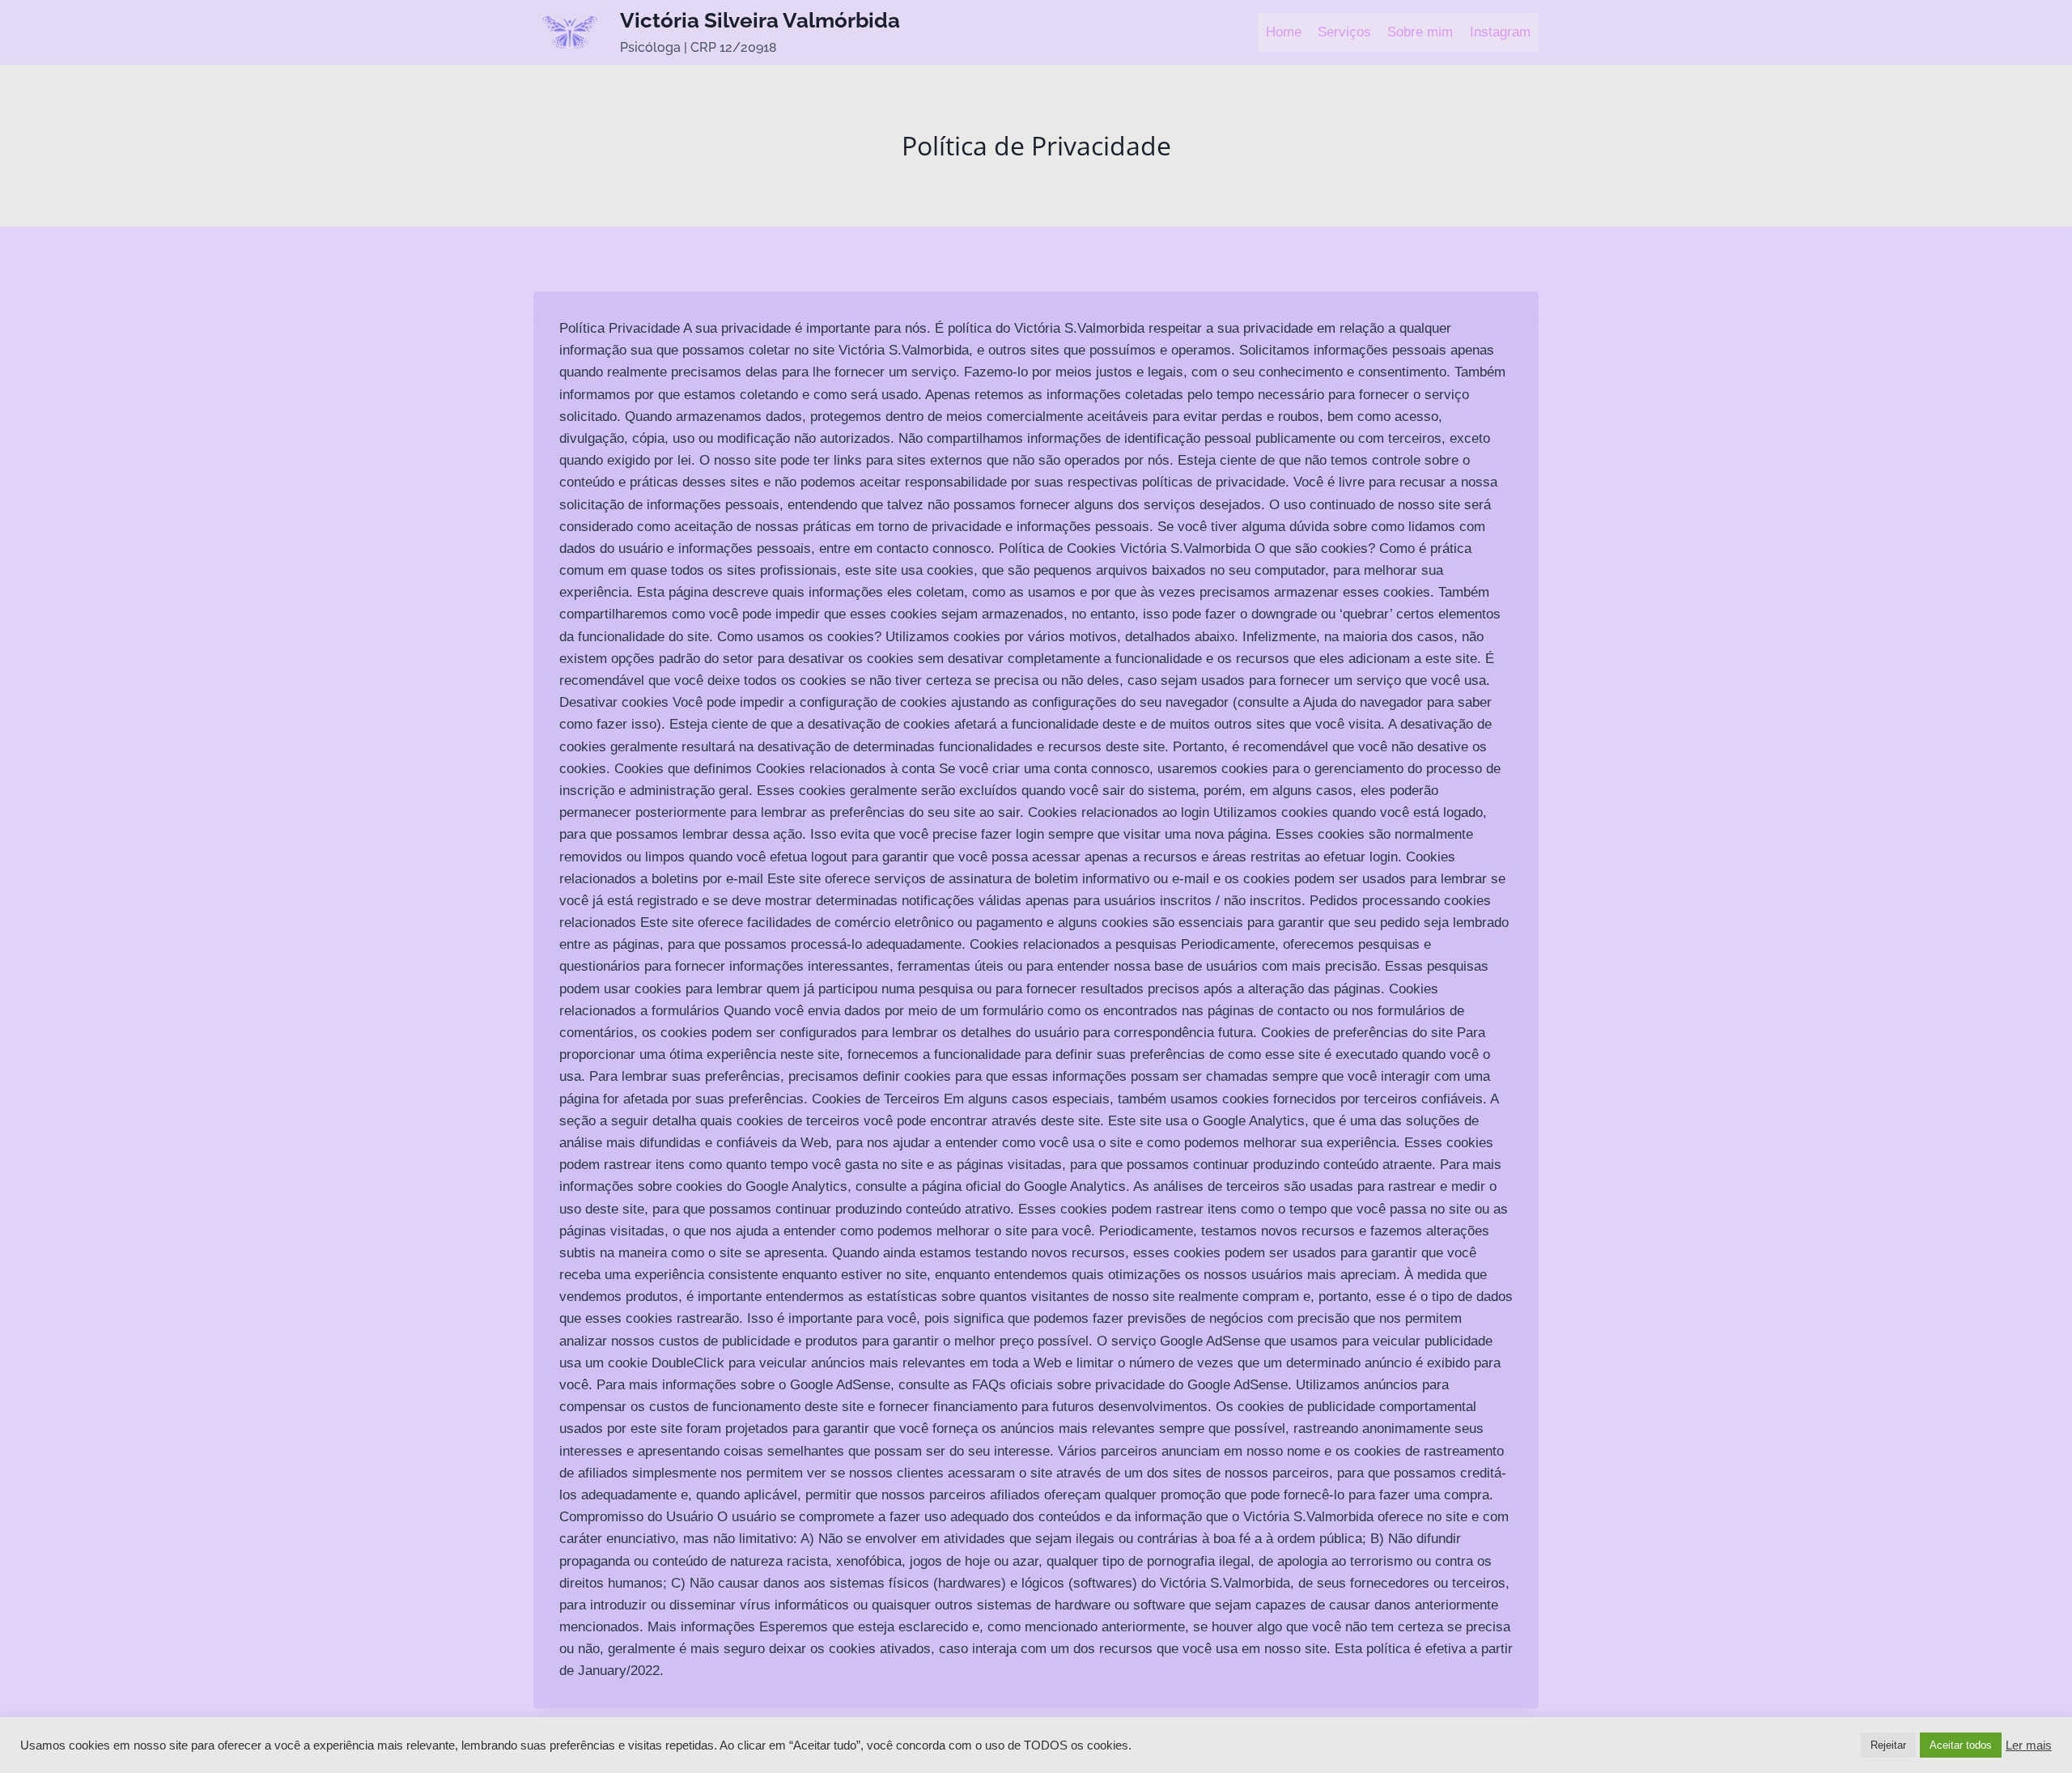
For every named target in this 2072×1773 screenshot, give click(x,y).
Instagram (1500, 32)
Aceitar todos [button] (1961, 1745)
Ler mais (2029, 1745)
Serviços (1344, 32)
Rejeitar (1888, 1745)
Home (1284, 32)
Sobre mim (1420, 32)
